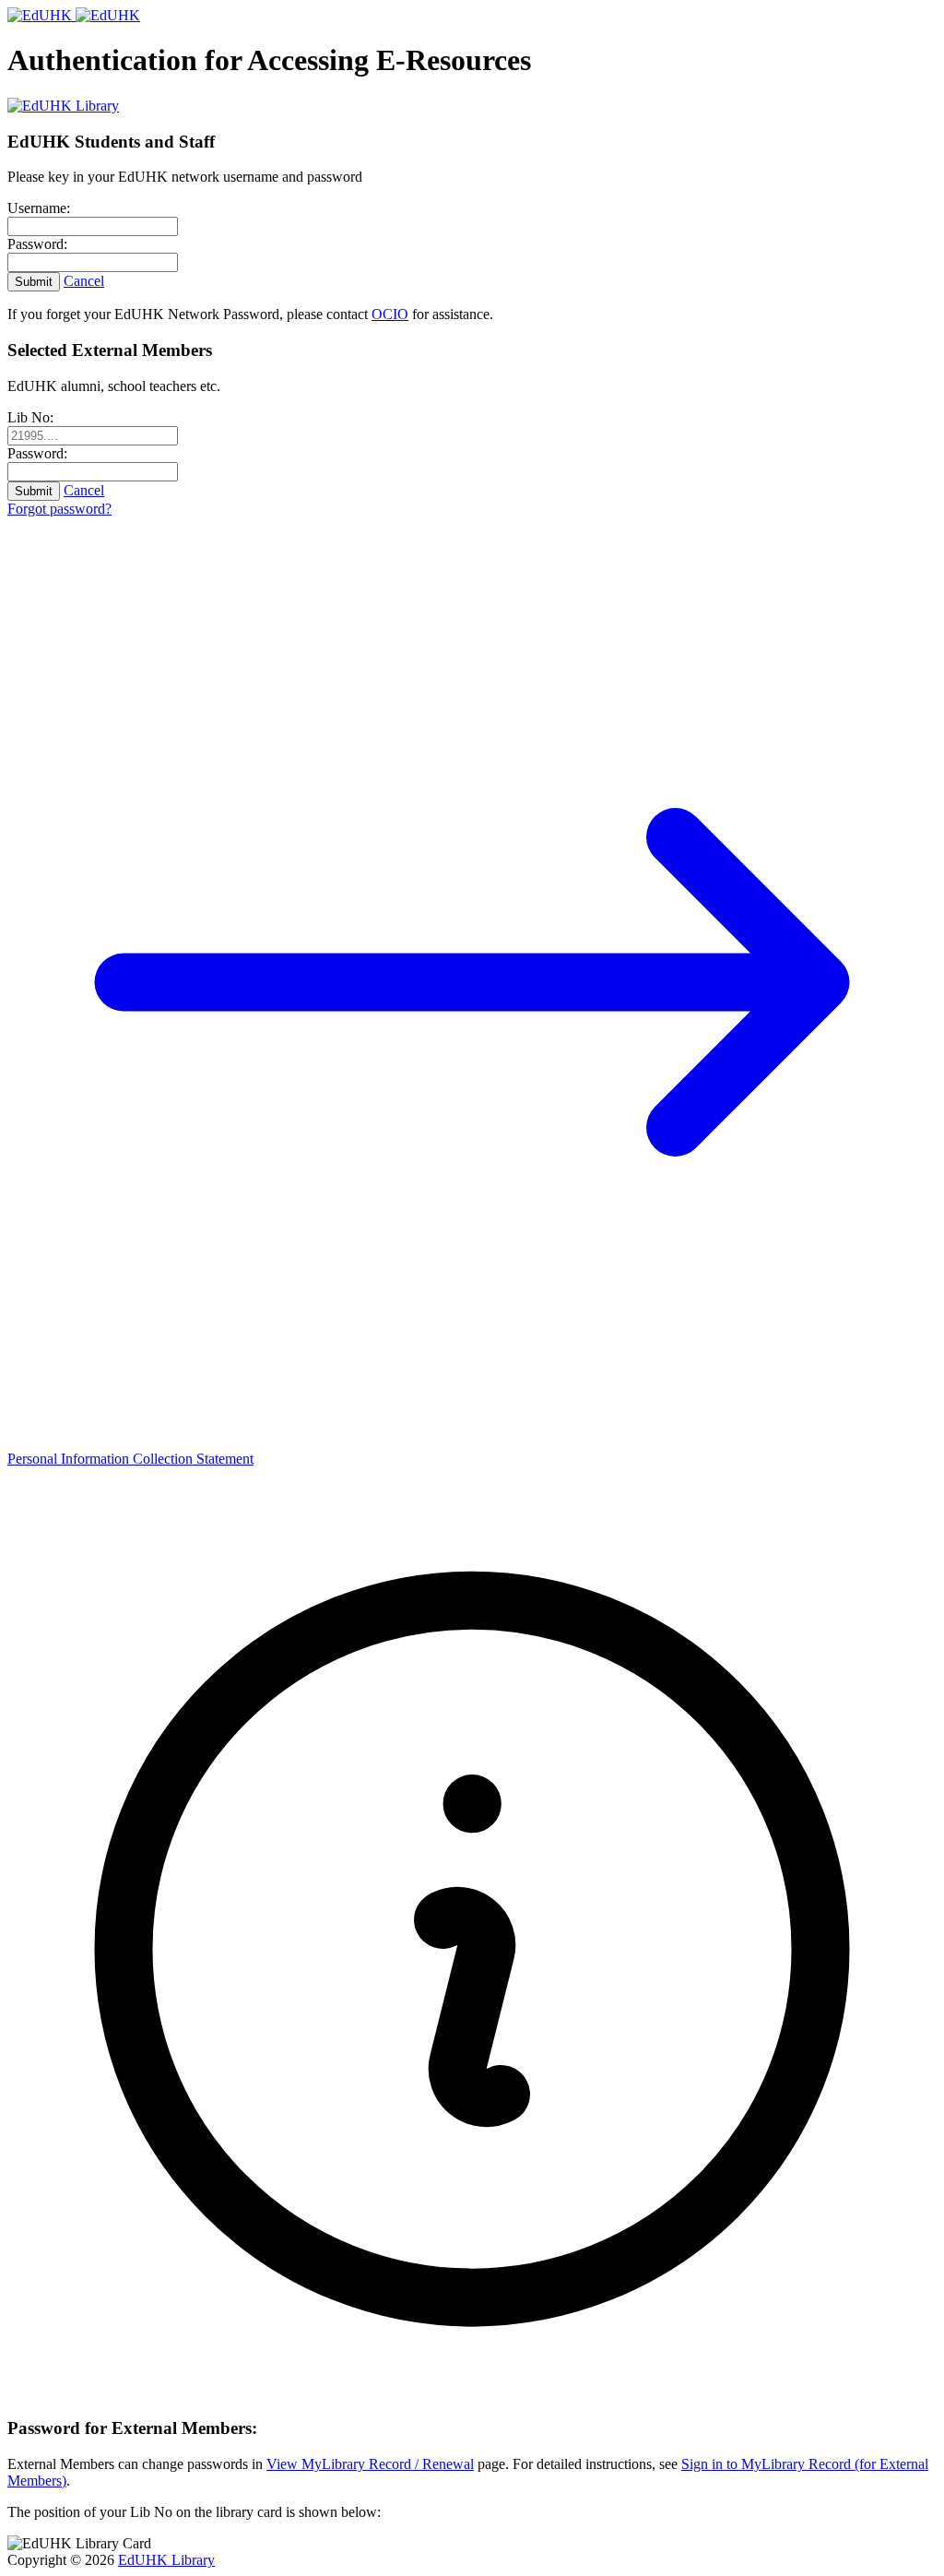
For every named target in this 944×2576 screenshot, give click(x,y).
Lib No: (30, 417)
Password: (37, 244)
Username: (39, 208)
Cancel (84, 281)
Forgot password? (59, 509)
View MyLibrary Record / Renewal (370, 2464)
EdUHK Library (166, 2560)
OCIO (390, 314)
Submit (34, 282)
